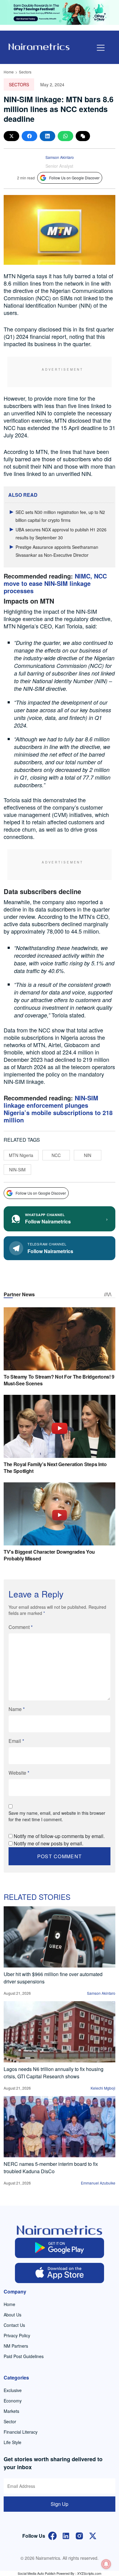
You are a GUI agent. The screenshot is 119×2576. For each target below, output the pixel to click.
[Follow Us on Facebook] (52, 2535)
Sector (10, 2421)
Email (16, 1741)
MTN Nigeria (21, 1155)
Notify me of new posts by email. (49, 1843)
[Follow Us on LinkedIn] (66, 2535)
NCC (56, 1155)
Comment (21, 1627)
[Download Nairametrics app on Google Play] (60, 2248)
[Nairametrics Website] (39, 46)
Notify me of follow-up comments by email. (59, 1836)
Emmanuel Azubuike (98, 2183)
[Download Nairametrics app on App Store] (60, 2273)
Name (17, 1709)
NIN (88, 1155)
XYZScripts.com (89, 2573)
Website (19, 1773)
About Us (13, 2315)
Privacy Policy (17, 2335)
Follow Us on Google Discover (74, 178)
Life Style (13, 2442)
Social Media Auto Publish (37, 2573)
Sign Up (60, 2504)
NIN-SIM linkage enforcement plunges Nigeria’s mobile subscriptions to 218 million (58, 1109)
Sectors (25, 72)
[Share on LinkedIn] (47, 136)
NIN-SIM (17, 1170)
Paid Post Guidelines (24, 2356)
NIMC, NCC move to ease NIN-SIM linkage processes (55, 583)
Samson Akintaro (60, 157)
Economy (13, 2401)
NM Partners (16, 2346)
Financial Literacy (21, 2432)
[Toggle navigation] (101, 48)
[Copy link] (83, 136)
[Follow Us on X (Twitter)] (93, 2535)
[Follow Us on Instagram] (79, 2535)
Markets (11, 2411)
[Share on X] (11, 136)
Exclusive (13, 2390)
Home (9, 72)
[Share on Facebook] (29, 136)
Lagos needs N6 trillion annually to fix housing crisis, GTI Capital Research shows (54, 2073)
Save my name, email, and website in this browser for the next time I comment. (57, 1816)
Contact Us (14, 2325)
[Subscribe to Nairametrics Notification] (106, 2564)
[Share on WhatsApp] (65, 136)
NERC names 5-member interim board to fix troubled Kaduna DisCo (51, 2168)
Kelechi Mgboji (103, 2088)
